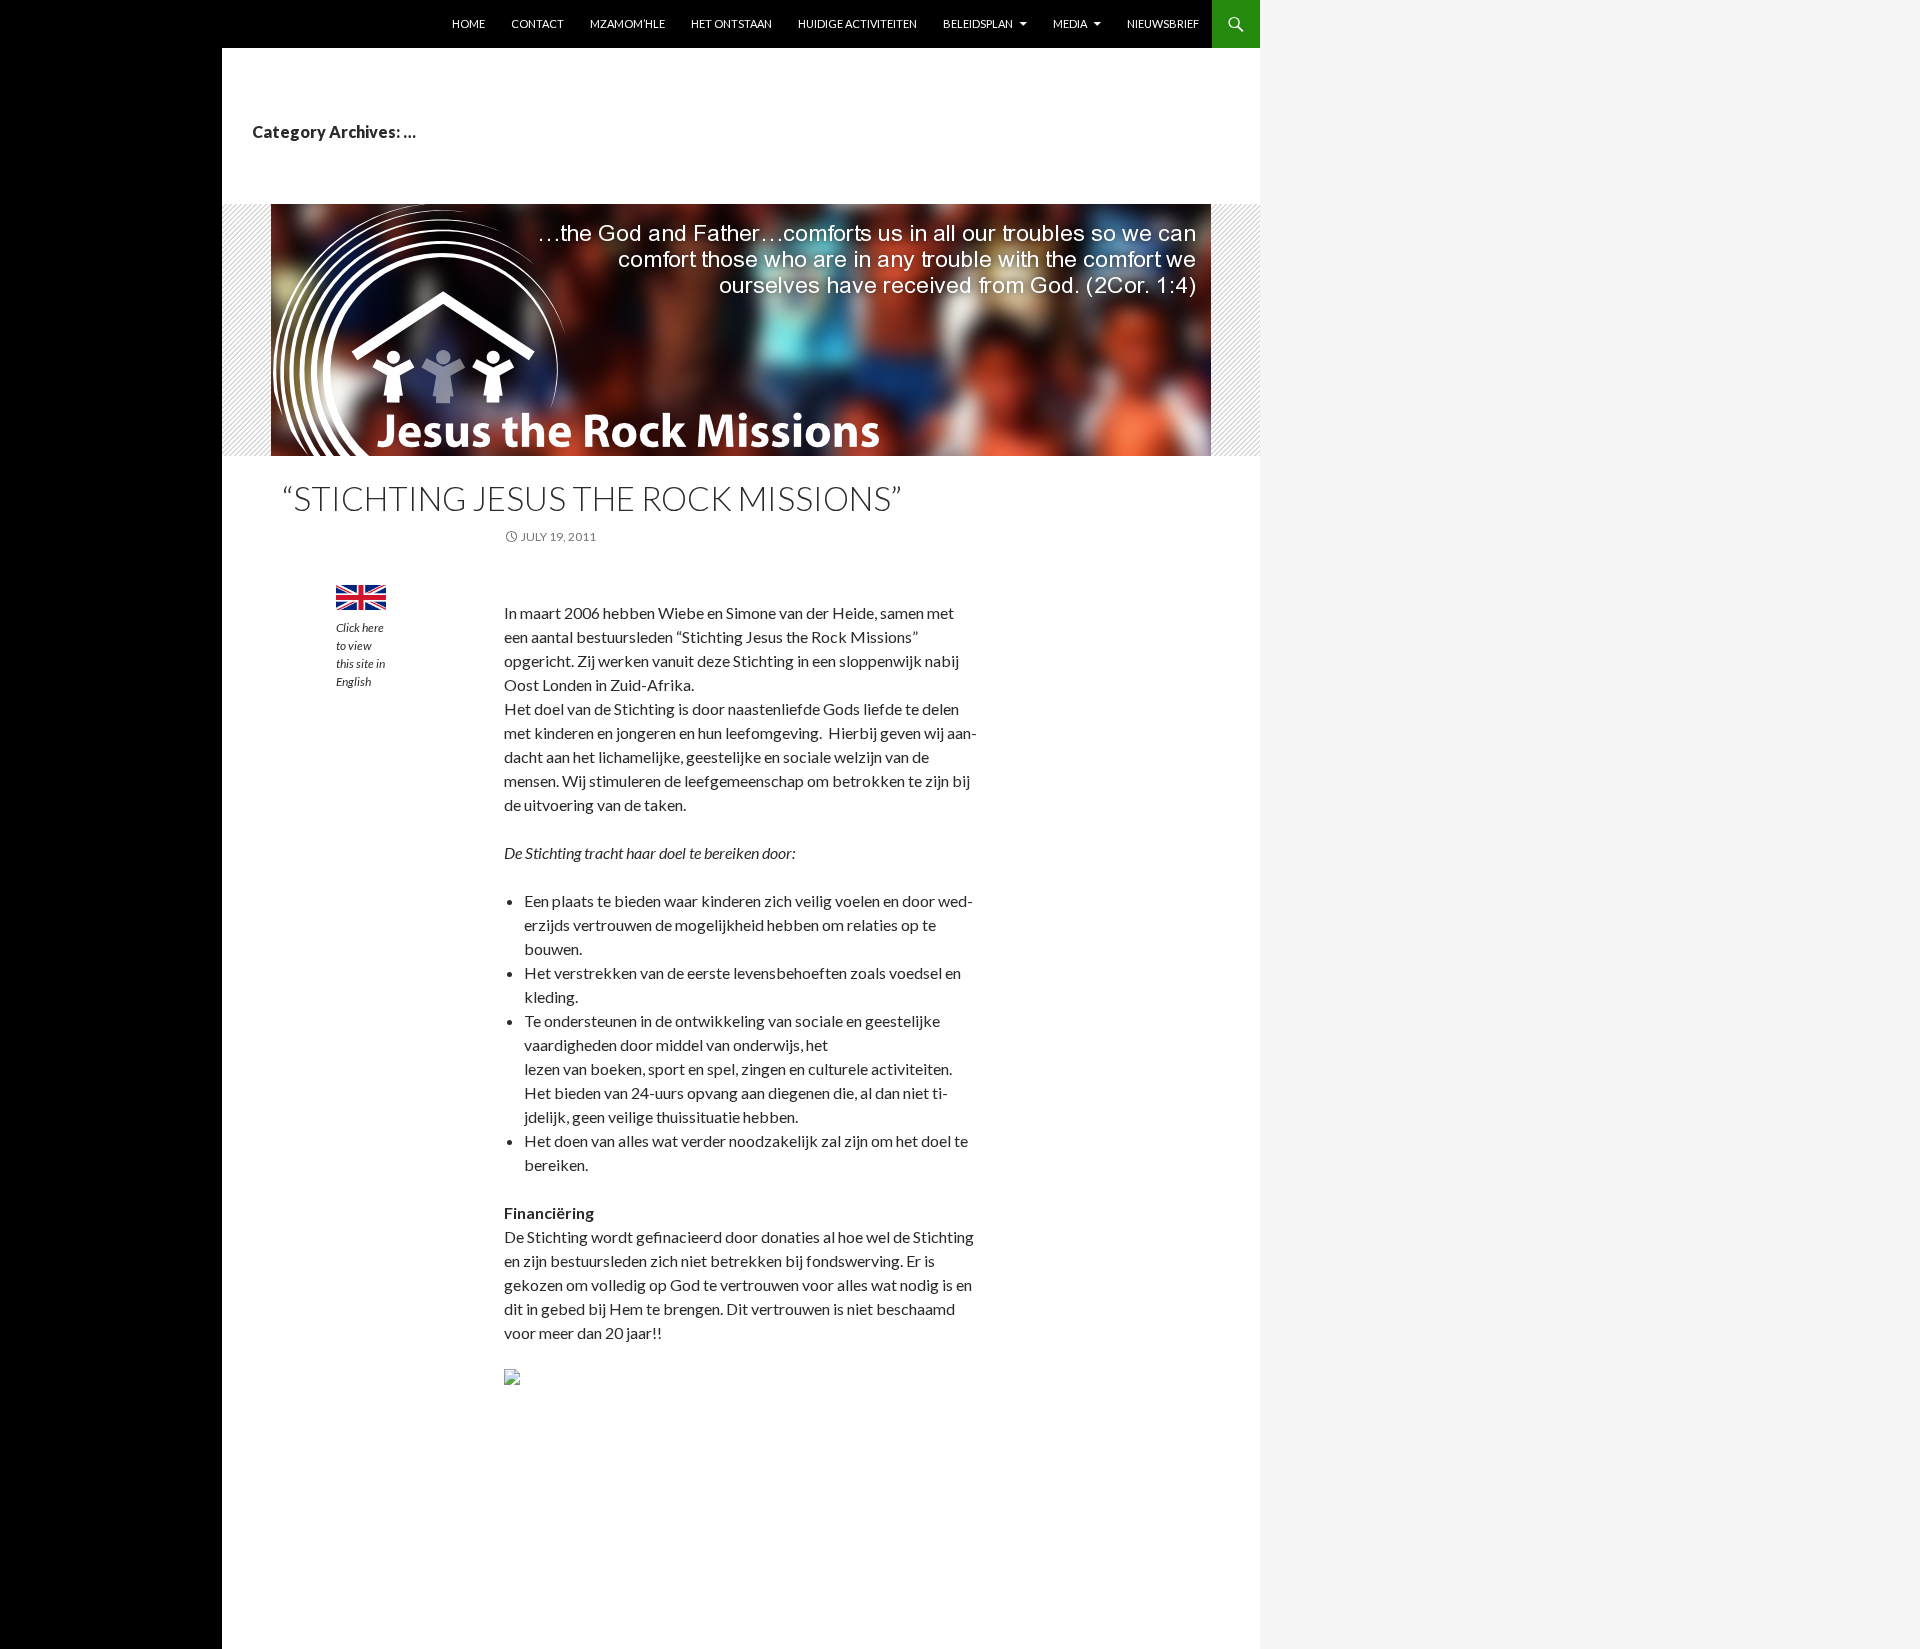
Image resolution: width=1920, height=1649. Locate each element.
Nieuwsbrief (1163, 23)
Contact (537, 23)
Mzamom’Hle (627, 23)
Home (468, 23)
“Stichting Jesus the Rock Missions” (592, 498)
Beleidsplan (978, 23)
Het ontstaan (731, 23)
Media (1070, 23)
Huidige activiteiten (857, 23)
